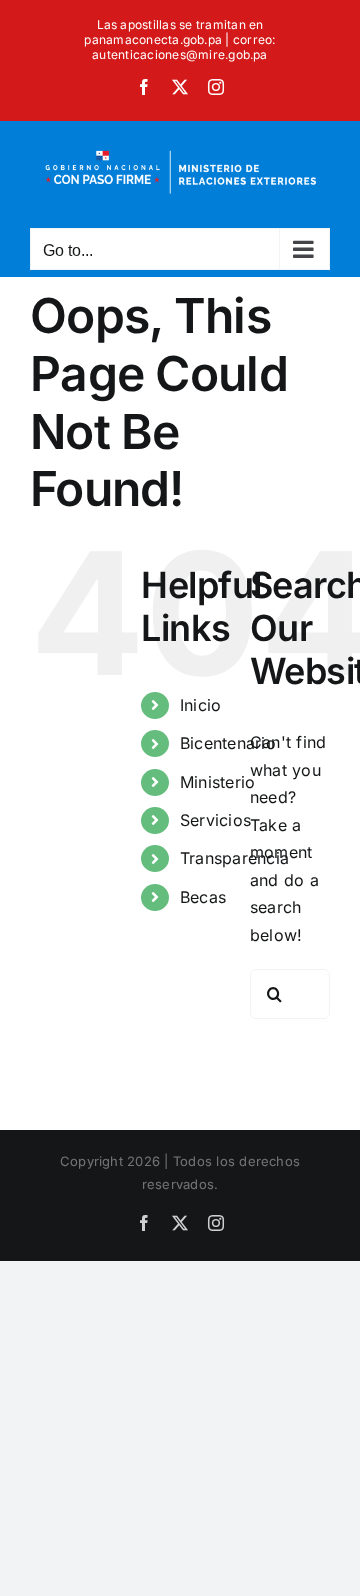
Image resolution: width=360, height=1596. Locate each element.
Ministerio (217, 782)
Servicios (215, 820)
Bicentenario (228, 743)
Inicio (200, 705)
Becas (203, 897)
